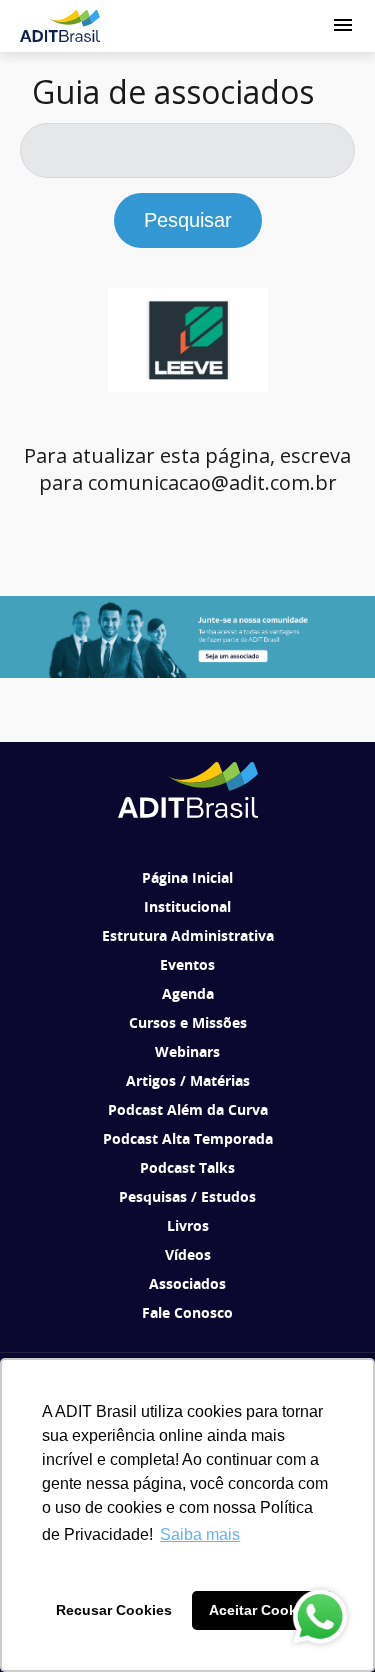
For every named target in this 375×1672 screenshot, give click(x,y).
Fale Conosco (187, 1312)
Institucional (187, 906)
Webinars (187, 1051)
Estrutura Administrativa (188, 935)
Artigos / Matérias (188, 1080)
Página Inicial (187, 877)
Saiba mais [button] (200, 1534)
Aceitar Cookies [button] (263, 1610)
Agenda (188, 993)
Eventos (187, 964)
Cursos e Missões (188, 1022)
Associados (187, 1283)
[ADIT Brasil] (60, 26)
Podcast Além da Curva (188, 1109)
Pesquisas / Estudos (187, 1196)
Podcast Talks (187, 1167)
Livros (188, 1225)
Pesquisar (188, 220)
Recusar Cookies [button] (114, 1610)
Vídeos (188, 1254)
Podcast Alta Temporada (188, 1138)
